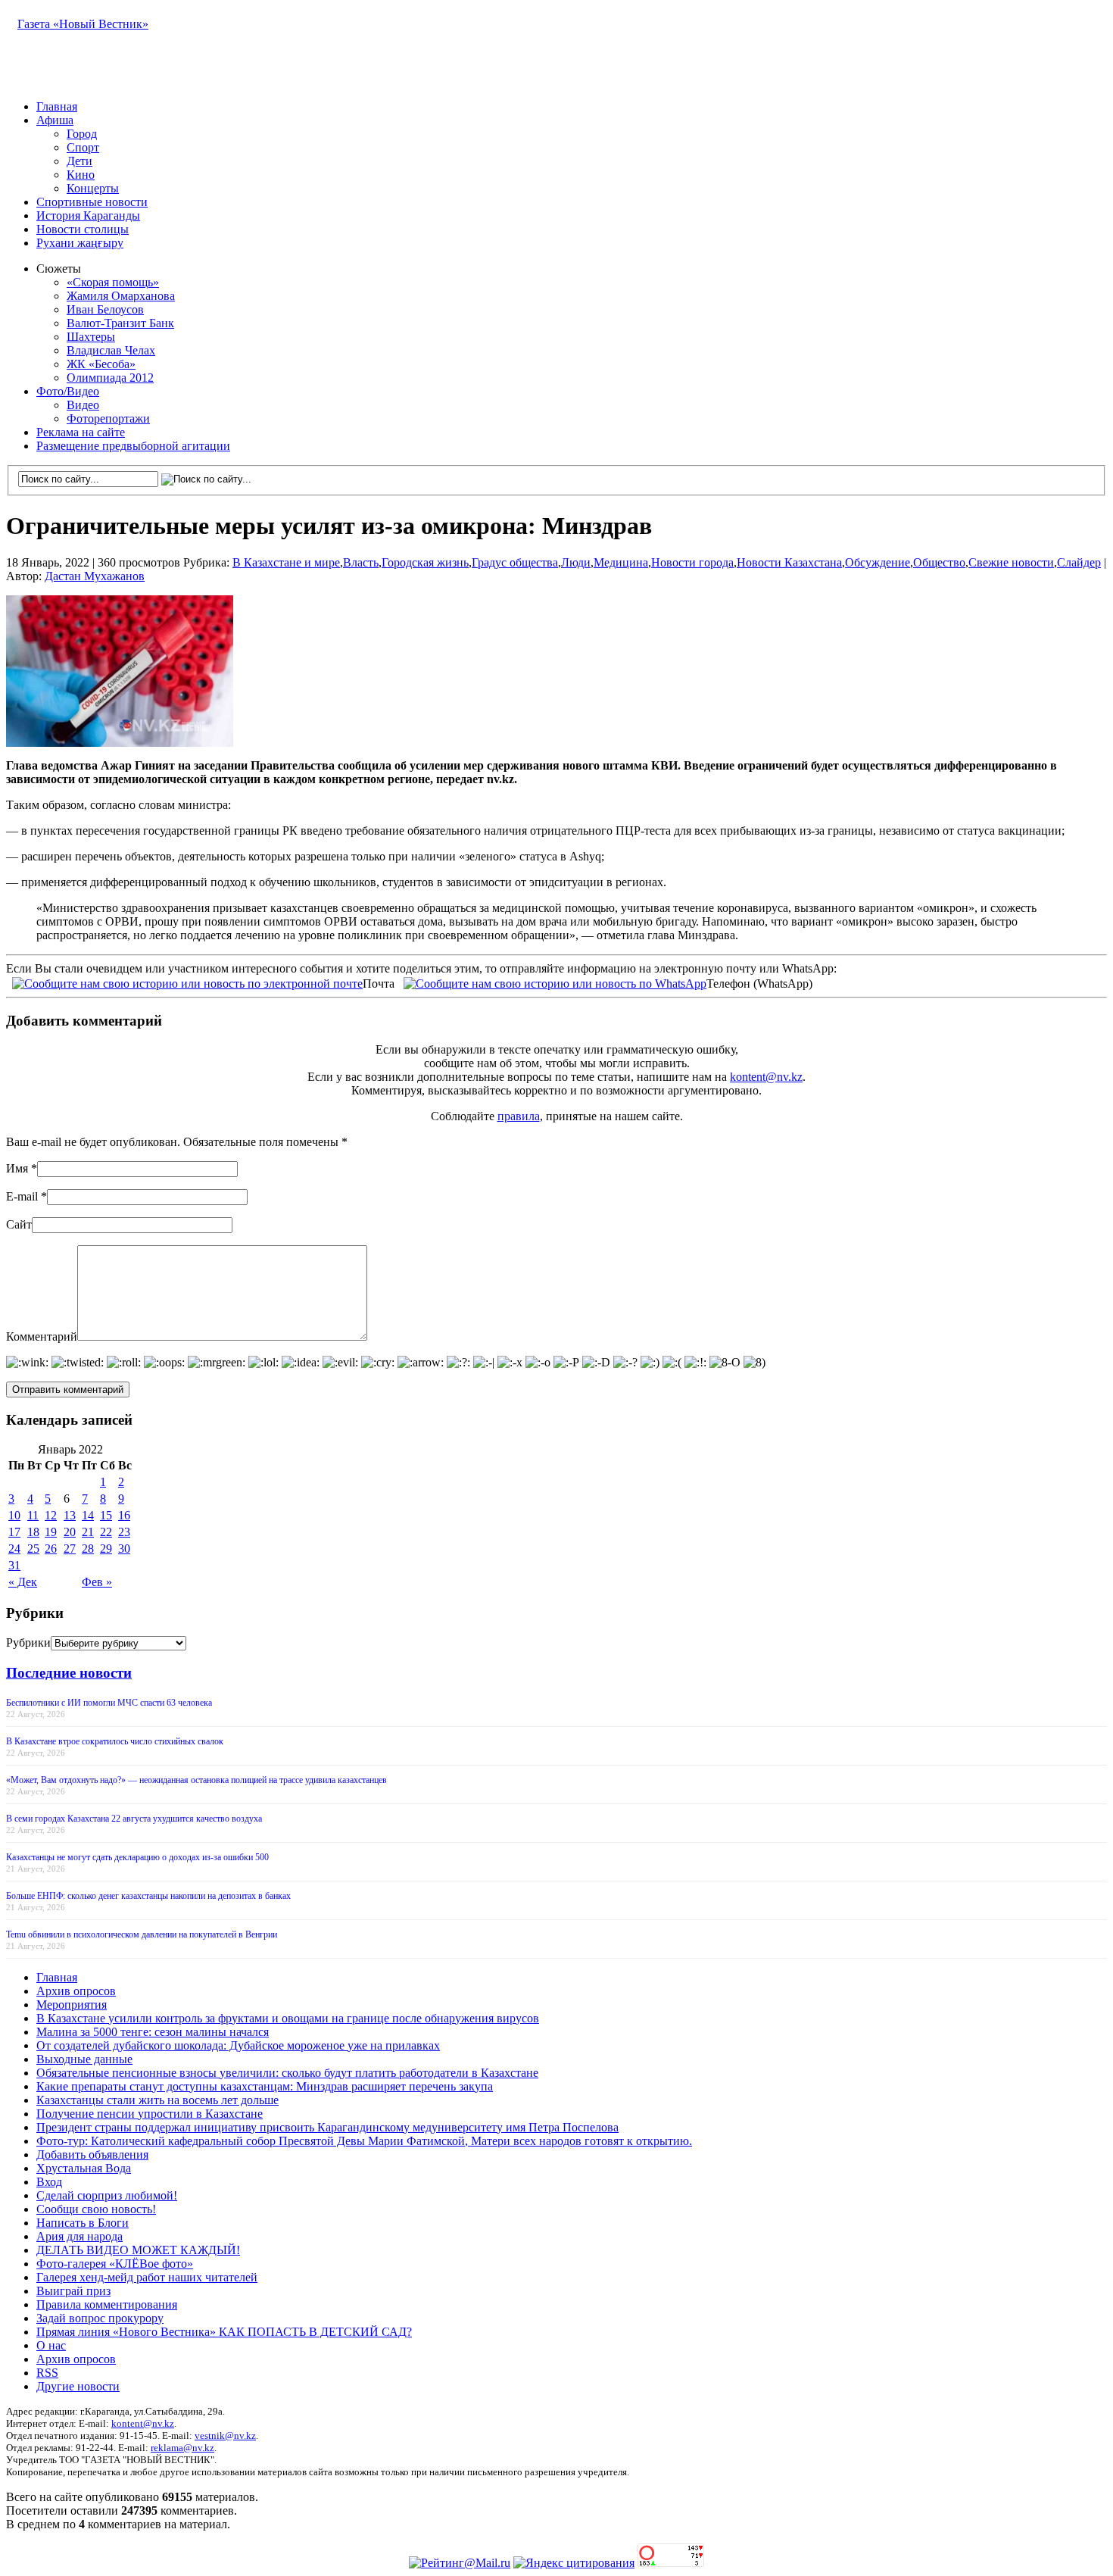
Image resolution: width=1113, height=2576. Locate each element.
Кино (81, 175)
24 (14, 1549)
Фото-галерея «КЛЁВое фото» (115, 2264)
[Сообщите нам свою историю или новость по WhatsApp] (555, 982)
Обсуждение (878, 562)
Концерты (93, 188)
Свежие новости (1011, 562)
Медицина (621, 562)
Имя (17, 1168)
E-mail (22, 1196)
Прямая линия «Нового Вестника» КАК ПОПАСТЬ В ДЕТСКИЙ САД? (224, 2332)
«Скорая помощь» (113, 282)
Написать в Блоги (83, 2223)
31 (14, 1565)
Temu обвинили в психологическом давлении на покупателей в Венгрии (142, 1934)
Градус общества (515, 562)
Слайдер (1079, 562)
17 (14, 1532)
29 (106, 1549)
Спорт (83, 147)
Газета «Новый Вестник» (83, 24)
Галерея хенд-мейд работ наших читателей (147, 2277)
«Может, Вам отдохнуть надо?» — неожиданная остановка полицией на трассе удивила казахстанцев (196, 1780)
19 (51, 1532)
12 (51, 1515)
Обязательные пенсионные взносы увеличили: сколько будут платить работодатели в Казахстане (287, 2073)
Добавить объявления (92, 2154)
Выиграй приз (73, 2291)
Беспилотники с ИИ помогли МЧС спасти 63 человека (109, 1703)
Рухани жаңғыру (80, 243)
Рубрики (28, 1642)
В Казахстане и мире (286, 562)
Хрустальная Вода (84, 2168)
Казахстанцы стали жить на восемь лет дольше (157, 2100)
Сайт (19, 1224)
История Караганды (88, 215)
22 (106, 1532)
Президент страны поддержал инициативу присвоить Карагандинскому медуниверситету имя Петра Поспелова (327, 2127)
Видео (83, 405)
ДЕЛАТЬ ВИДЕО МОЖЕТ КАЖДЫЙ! (138, 2250)
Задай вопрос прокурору (100, 2318)
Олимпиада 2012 (110, 378)
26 (51, 1549)
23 (124, 1532)
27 (70, 1549)
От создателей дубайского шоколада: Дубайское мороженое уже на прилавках (238, 2045)
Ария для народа (79, 2236)
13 (70, 1515)
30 (124, 1549)
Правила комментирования (107, 2304)
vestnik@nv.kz (225, 2435)
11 (33, 1515)
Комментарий (42, 1336)
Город (82, 134)
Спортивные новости (92, 202)
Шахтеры (91, 337)
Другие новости (78, 2386)
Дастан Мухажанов (95, 576)
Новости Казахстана (789, 562)
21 (88, 1532)
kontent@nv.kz (766, 1077)
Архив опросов (76, 1991)
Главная (57, 106)
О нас (51, 2345)
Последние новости (69, 1673)
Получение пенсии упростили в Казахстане (150, 2114)
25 (33, 1549)
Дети (79, 161)
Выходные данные (84, 2059)
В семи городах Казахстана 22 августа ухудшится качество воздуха (134, 1819)
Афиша (55, 120)
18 (33, 1532)
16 (124, 1515)
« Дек (23, 1582)
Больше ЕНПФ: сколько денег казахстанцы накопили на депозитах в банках (148, 1896)
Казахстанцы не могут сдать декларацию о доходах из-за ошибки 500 (137, 1857)
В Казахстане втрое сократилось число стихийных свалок (115, 1741)
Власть (361, 562)
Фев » (97, 1582)
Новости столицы (83, 229)
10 (14, 1515)
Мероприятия (72, 2005)
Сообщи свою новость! (96, 2209)
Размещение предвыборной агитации (133, 446)
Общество (939, 562)
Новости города (692, 562)
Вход (49, 2182)
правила (519, 1116)
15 (106, 1515)
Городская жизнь (425, 562)
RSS (47, 2373)
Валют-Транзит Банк (120, 323)
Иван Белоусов (105, 309)
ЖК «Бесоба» (101, 364)
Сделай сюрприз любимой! (107, 2195)
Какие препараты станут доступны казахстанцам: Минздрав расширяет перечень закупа (265, 2086)
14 (88, 1515)
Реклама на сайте (81, 432)
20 (70, 1532)
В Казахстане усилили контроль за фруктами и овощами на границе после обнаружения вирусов (288, 2018)
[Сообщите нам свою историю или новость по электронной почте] (187, 982)
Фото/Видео (68, 391)
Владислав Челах (111, 350)
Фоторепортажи (108, 418)
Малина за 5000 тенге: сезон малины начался (153, 2032)
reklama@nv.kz (182, 2448)
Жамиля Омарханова (121, 296)
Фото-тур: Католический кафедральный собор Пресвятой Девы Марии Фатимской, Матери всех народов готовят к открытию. (364, 2141)
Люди (576, 562)
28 (88, 1549)
